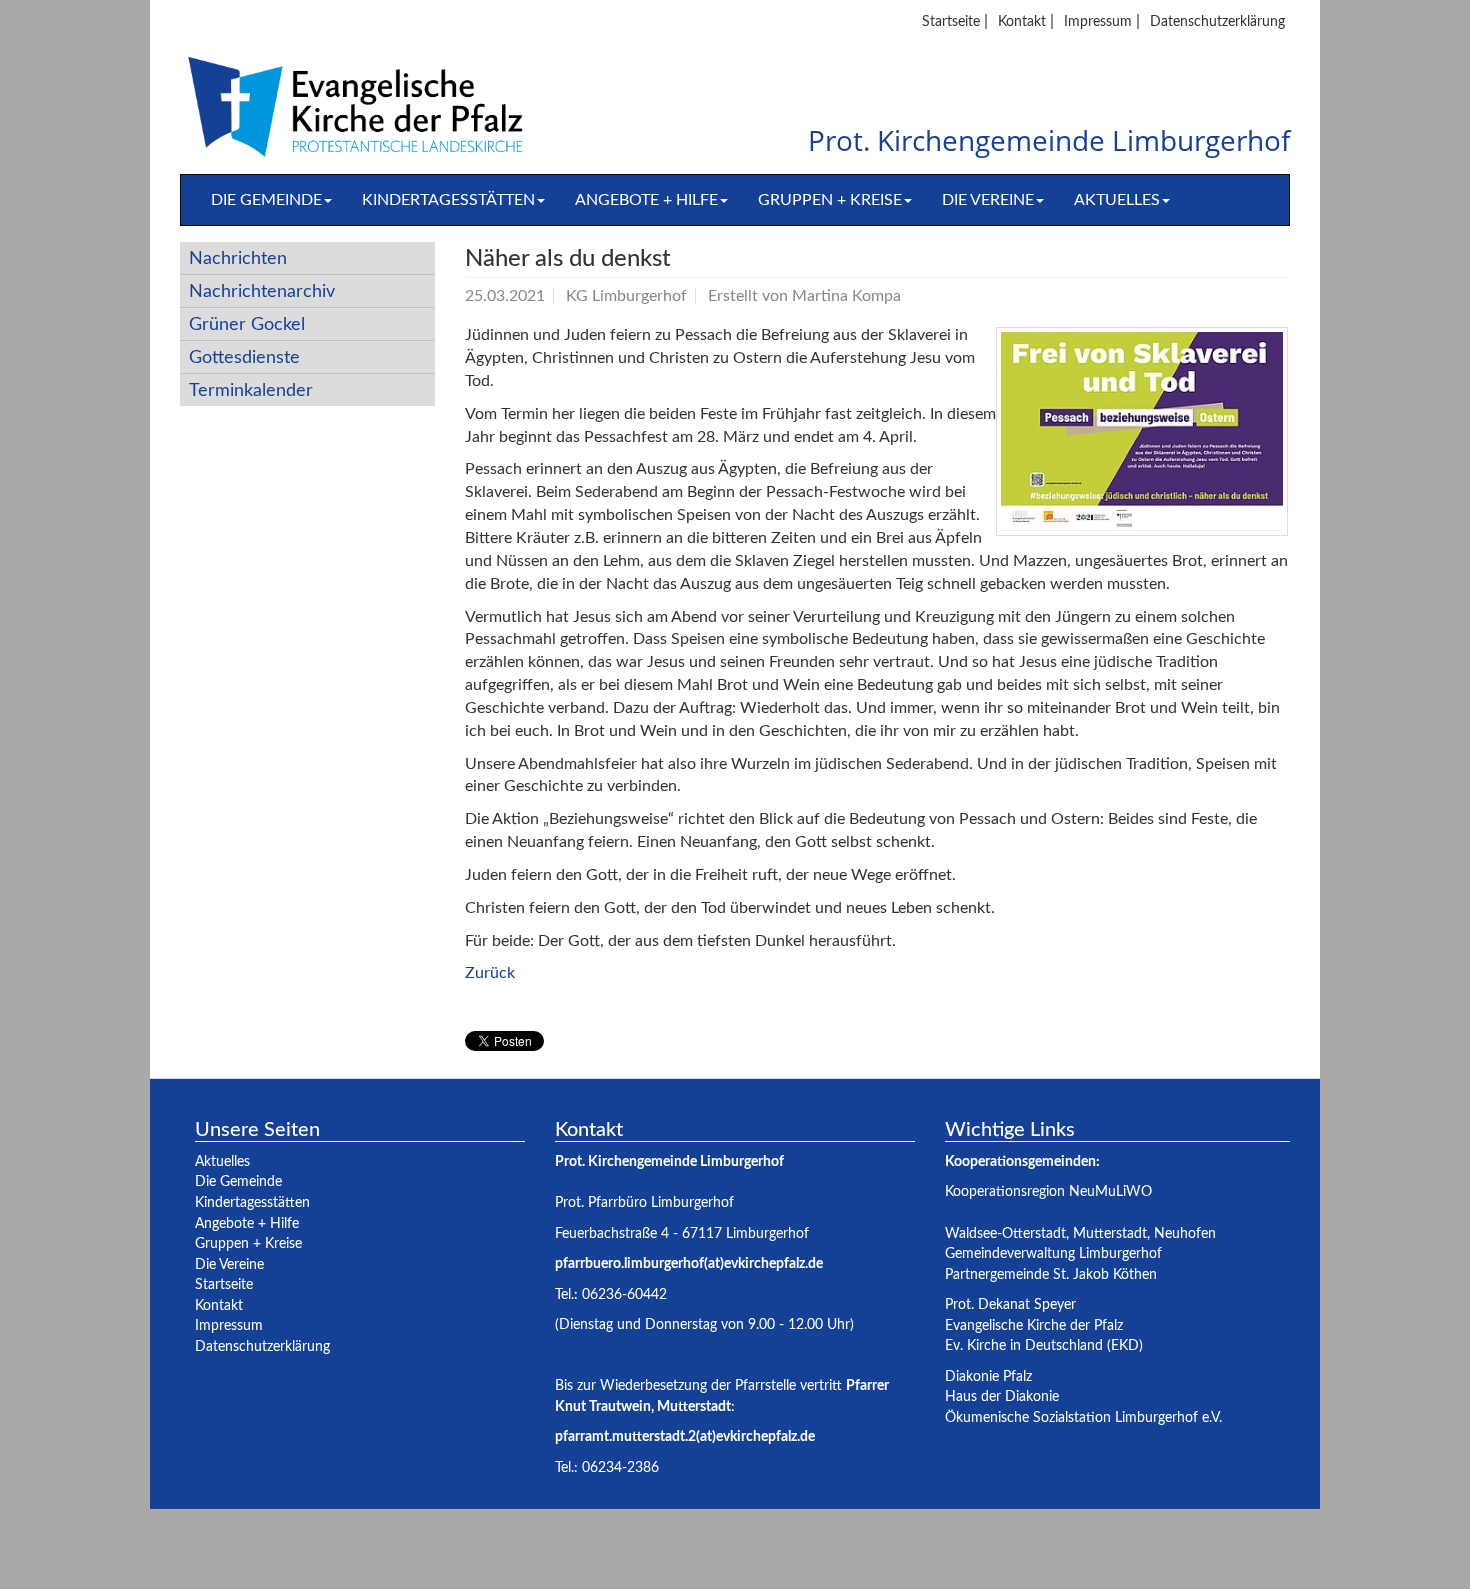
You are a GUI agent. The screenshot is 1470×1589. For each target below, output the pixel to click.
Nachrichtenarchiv (262, 291)
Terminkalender (251, 390)
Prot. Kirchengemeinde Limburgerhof (1049, 141)
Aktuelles (1117, 200)
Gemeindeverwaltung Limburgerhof (1053, 1253)
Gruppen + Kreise (830, 200)
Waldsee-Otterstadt (1005, 1233)
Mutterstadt (1110, 1233)
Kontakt (1022, 21)
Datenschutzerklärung (1217, 21)
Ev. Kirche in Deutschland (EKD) (1044, 1345)
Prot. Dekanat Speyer (1010, 1304)
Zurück (490, 973)
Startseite (951, 21)
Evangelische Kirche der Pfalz (1034, 1325)
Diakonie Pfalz (988, 1376)
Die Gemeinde (266, 200)
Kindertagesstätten (448, 200)
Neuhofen (1185, 1233)
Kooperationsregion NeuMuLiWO (1048, 1191)
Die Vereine (988, 200)
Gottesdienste (244, 357)
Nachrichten (238, 258)
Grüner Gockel (247, 324)
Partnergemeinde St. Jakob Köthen (1051, 1274)
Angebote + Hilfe (646, 200)
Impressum (1098, 21)
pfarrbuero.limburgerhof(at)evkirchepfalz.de (689, 1263)
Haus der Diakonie (1002, 1396)
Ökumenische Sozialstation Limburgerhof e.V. (1083, 1417)
